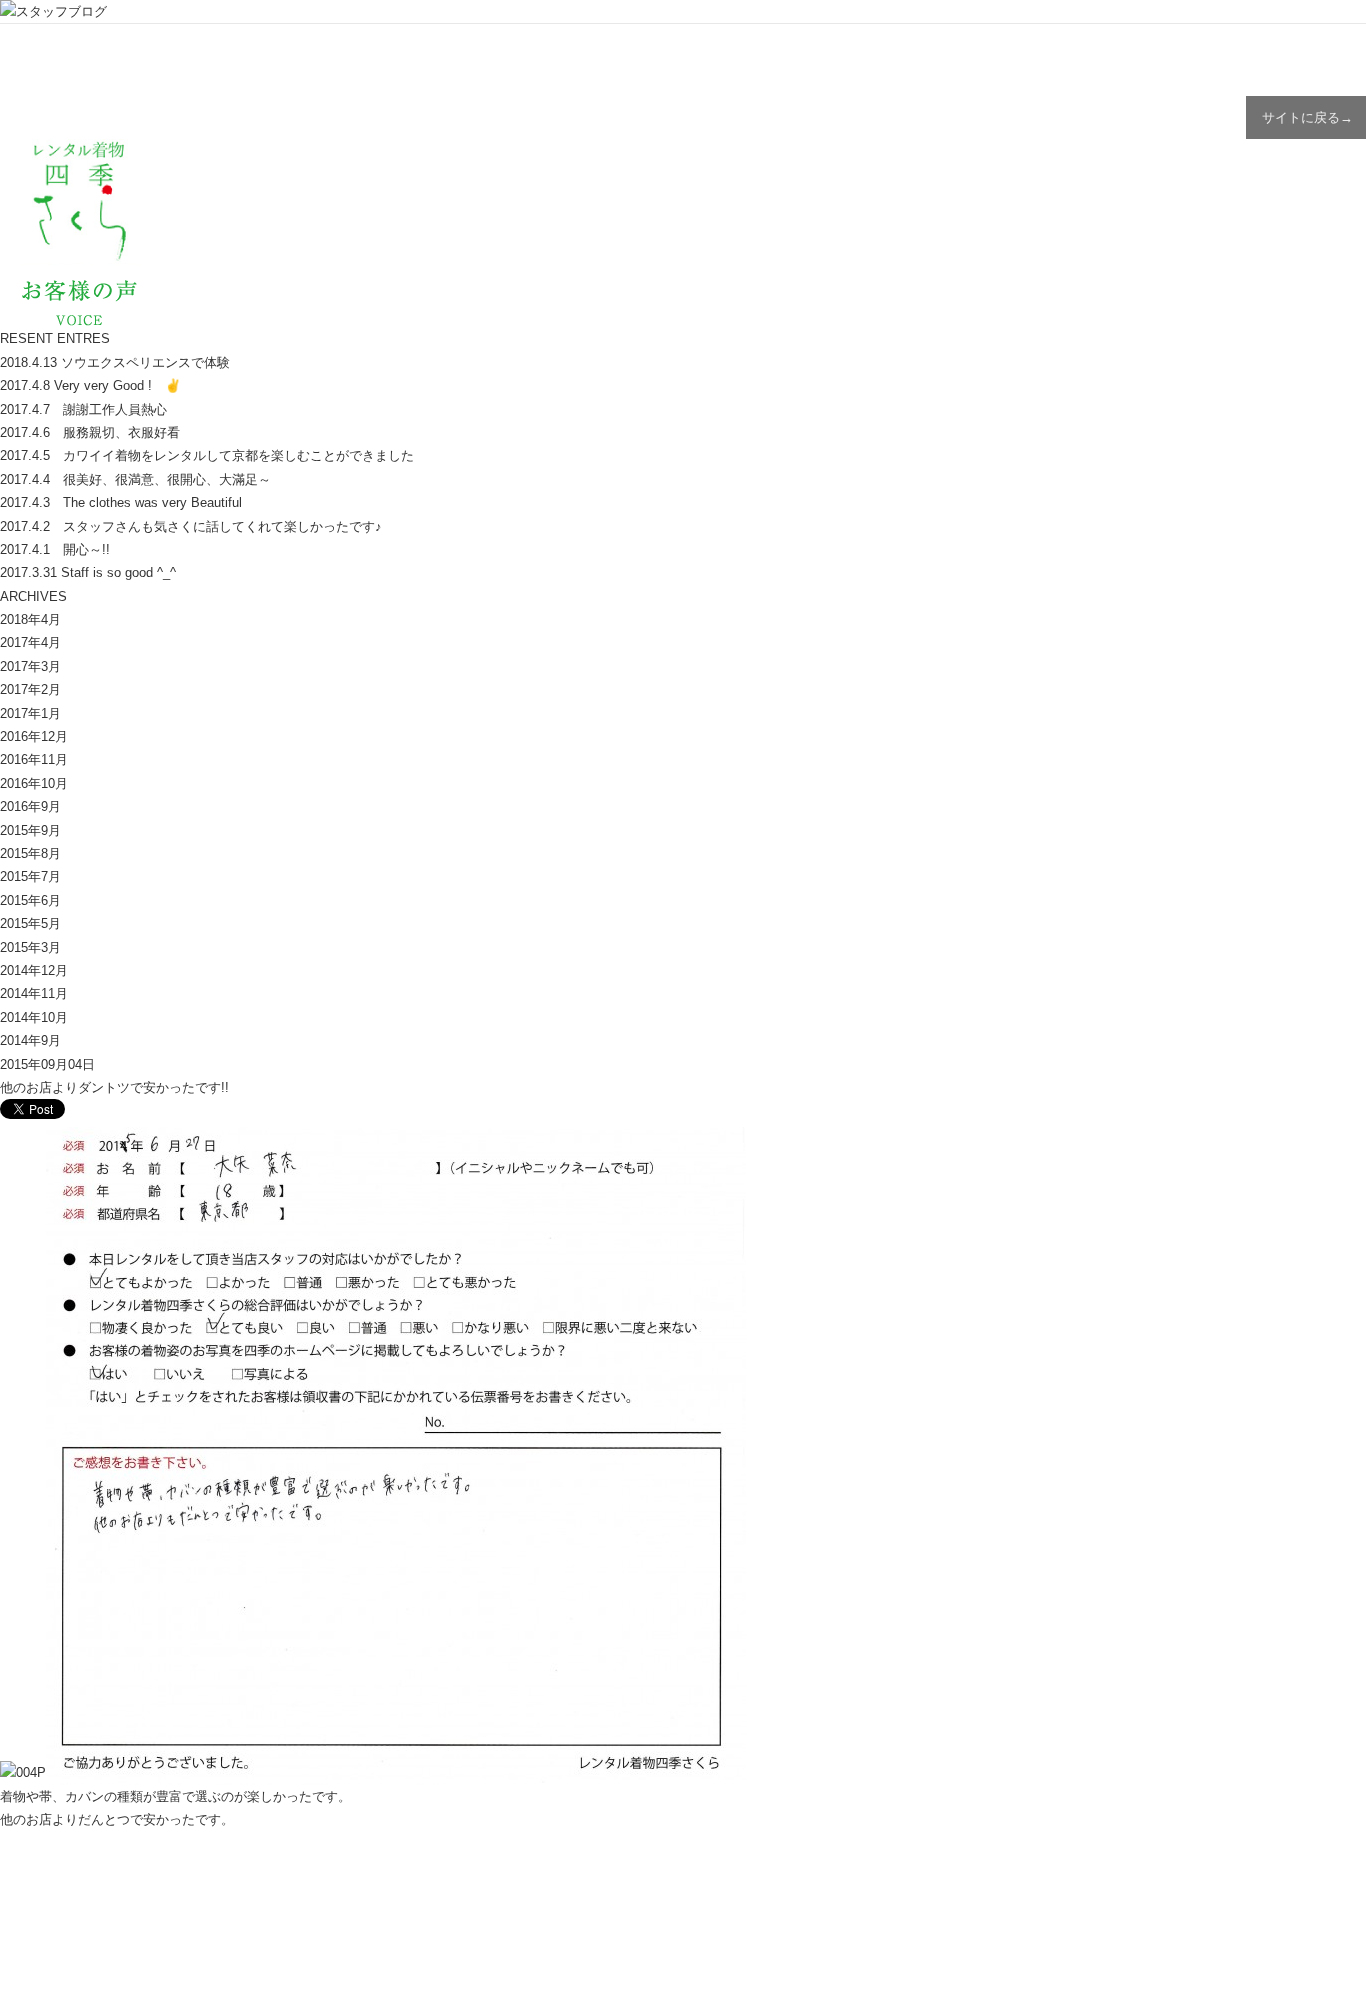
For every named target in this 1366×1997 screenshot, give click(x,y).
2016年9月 (30, 806)
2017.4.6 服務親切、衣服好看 (90, 432)
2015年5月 (30, 923)
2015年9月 (30, 830)
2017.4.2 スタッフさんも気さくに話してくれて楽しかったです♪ (191, 526)
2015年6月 (30, 900)
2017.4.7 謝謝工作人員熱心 (83, 409)
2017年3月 (30, 666)
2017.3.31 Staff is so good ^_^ (88, 572)
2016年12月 (34, 736)
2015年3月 (30, 947)
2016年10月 (34, 783)
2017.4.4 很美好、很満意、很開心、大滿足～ (135, 479)
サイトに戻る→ (1307, 117)
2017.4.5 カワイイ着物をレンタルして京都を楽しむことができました (207, 455)
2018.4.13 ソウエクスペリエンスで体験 (115, 362)
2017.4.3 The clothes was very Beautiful (121, 502)
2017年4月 (30, 642)
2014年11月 (34, 993)
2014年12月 (34, 970)
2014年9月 (30, 1040)
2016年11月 (34, 759)
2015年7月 (30, 876)
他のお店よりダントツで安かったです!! (114, 1087)
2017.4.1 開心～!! (55, 549)
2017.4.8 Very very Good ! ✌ (90, 385)
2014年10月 (34, 1017)
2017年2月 (30, 689)
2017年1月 (30, 713)
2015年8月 (30, 853)
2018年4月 (30, 619)
